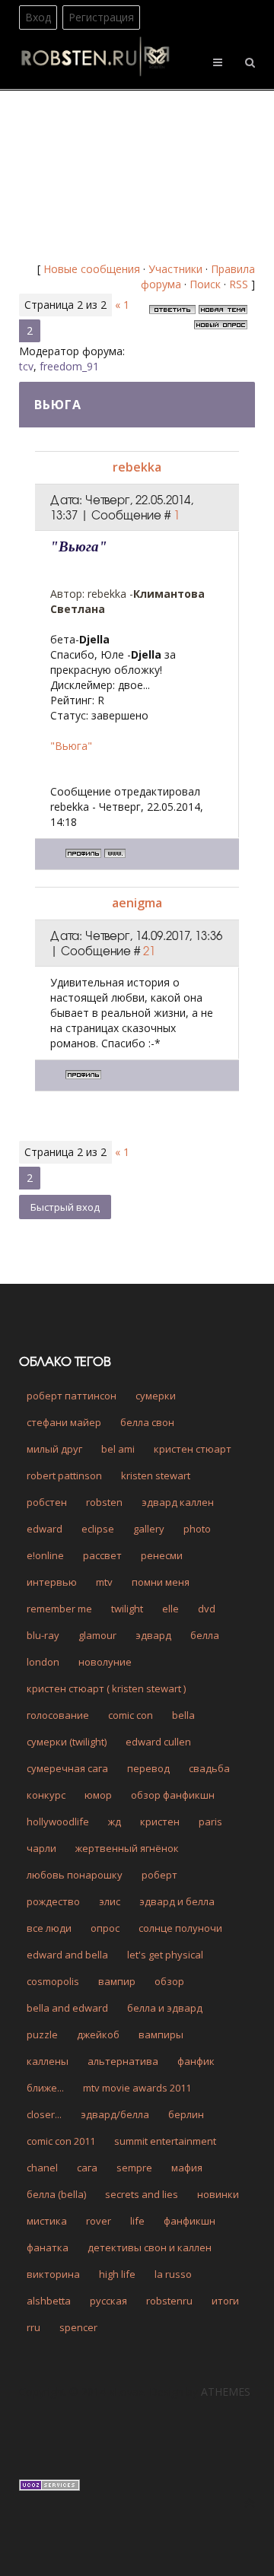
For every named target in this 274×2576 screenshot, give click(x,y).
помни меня (161, 1582)
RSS (239, 284)
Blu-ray (43, 1635)
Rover (99, 2221)
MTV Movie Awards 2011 (137, 2088)
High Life (117, 2274)
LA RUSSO (173, 2274)
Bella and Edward (67, 2008)
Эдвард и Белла (177, 1901)
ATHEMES (226, 2392)
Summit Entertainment (165, 2141)
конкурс (46, 1795)
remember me (59, 1609)
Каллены (48, 2061)
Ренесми (162, 1555)
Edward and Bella (67, 1955)
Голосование (58, 1715)
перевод (148, 1768)
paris (210, 1822)
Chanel (42, 2168)
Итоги (225, 2301)
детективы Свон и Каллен (150, 2247)
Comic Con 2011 (61, 2141)
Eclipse (98, 1529)
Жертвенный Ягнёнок (127, 1848)
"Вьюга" (71, 746)
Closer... (44, 2114)
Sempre (134, 2168)
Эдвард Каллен (178, 1502)
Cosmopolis (53, 1981)
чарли (41, 1848)
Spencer (78, 2327)
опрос (105, 1928)
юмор (98, 1795)
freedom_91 (69, 366)
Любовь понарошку (75, 1875)
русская (108, 2301)
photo (197, 1529)
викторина (53, 2274)
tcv (26, 366)
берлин (186, 2114)
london (43, 1662)
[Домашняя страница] (115, 853)
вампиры (161, 2034)
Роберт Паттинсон (72, 1396)
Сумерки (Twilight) (67, 1742)
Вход (38, 17)
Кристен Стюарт (193, 1449)
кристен (160, 1822)
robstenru (169, 2301)
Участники (175, 269)
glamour (97, 1635)
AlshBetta (49, 2301)
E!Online (45, 1555)
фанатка (48, 2247)
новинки (218, 2194)
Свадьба (209, 1768)
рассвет (102, 1555)
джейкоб (98, 2034)
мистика (47, 2221)
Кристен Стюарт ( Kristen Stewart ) (106, 1688)
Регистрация (101, 17)
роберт (159, 1875)
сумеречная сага (67, 1768)
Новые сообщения (92, 269)
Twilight (127, 1609)
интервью (52, 1582)
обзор (169, 1981)
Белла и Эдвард (165, 2008)
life (137, 2221)
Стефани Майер (64, 1422)
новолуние (105, 1662)
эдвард (153, 1635)
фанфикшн (190, 2221)
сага (87, 2168)
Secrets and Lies (142, 2194)
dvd (207, 1609)
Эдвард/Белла (115, 2114)
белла (205, 1635)
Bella (183, 1715)
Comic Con (131, 1715)
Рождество (53, 1901)
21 (149, 951)
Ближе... (45, 2088)
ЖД (115, 1822)
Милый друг (54, 1449)
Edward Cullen (158, 1742)
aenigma (137, 903)
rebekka (137, 467)
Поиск (205, 284)
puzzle (42, 2034)
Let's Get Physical (165, 1955)
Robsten (104, 1502)
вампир (117, 1981)
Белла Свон (147, 1422)
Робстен (47, 1502)
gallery (149, 1529)
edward (45, 1529)
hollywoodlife (58, 1822)
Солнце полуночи (180, 1928)
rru (33, 2327)
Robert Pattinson (64, 1475)
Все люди (49, 1928)
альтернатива (123, 2061)
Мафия (187, 2168)
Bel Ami (118, 1449)
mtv (104, 1582)
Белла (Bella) (56, 2194)
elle (170, 1609)
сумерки (156, 1396)
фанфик (196, 2061)
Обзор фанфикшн (173, 1795)
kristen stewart (156, 1475)
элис (110, 1901)
